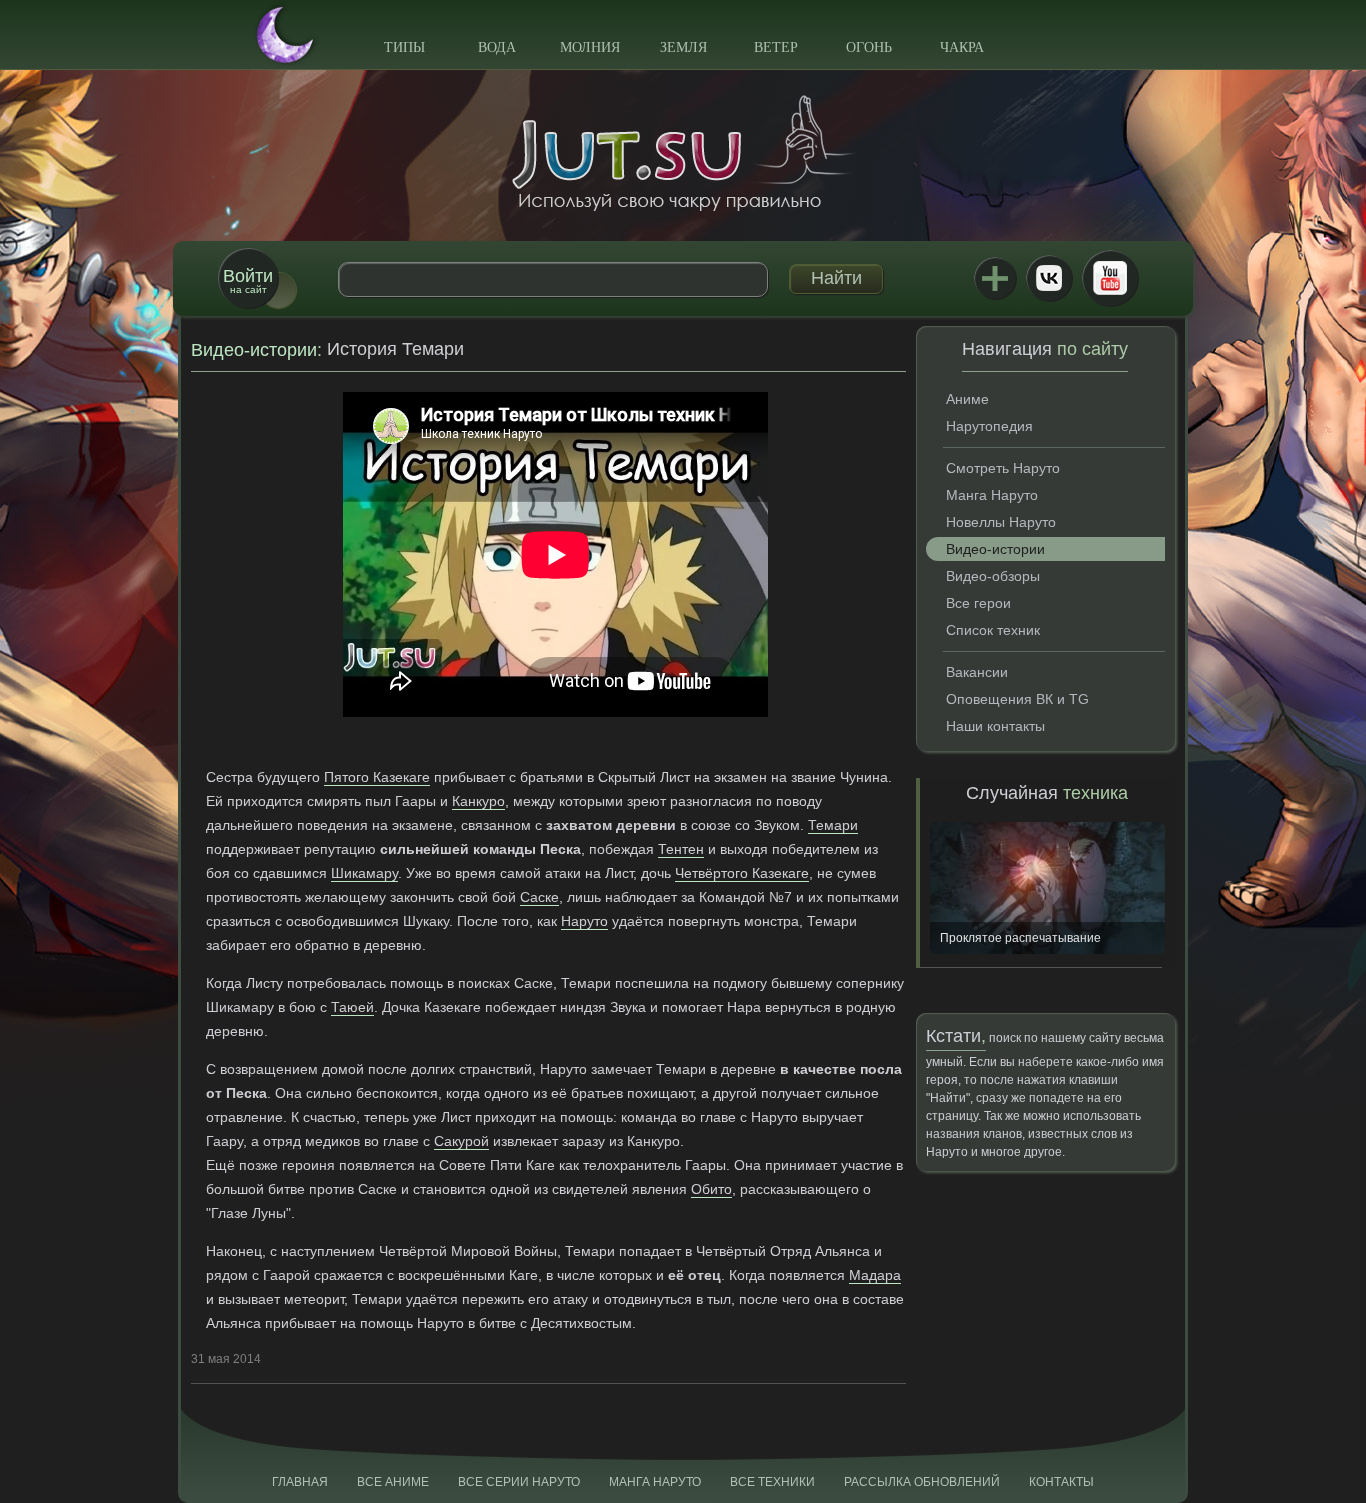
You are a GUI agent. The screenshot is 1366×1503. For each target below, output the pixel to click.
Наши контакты (995, 726)
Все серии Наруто (519, 1482)
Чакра (962, 47)
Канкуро (478, 801)
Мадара (875, 1275)
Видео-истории (254, 350)
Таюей (352, 1007)
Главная (300, 1482)
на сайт (248, 280)
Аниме (967, 399)
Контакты (1061, 1482)
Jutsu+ (995, 278)
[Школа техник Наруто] (683, 153)
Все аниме (393, 1482)
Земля (683, 47)
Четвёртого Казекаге (742, 873)
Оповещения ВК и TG (1017, 699)
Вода (497, 47)
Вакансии (977, 672)
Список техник (993, 630)
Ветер (776, 47)
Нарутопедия (989, 426)
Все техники (772, 1482)
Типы (404, 47)
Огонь (869, 47)
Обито (711, 1189)
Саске (539, 897)
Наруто (584, 921)
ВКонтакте (1049, 278)
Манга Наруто (992, 495)
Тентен (681, 849)
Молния (590, 47)
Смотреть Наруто (1003, 468)
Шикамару (364, 873)
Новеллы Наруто (1001, 522)
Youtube (1110, 278)
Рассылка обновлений (922, 1482)
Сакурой (461, 1141)
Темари (833, 825)
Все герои (978, 603)
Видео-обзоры (993, 576)
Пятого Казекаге (377, 777)
